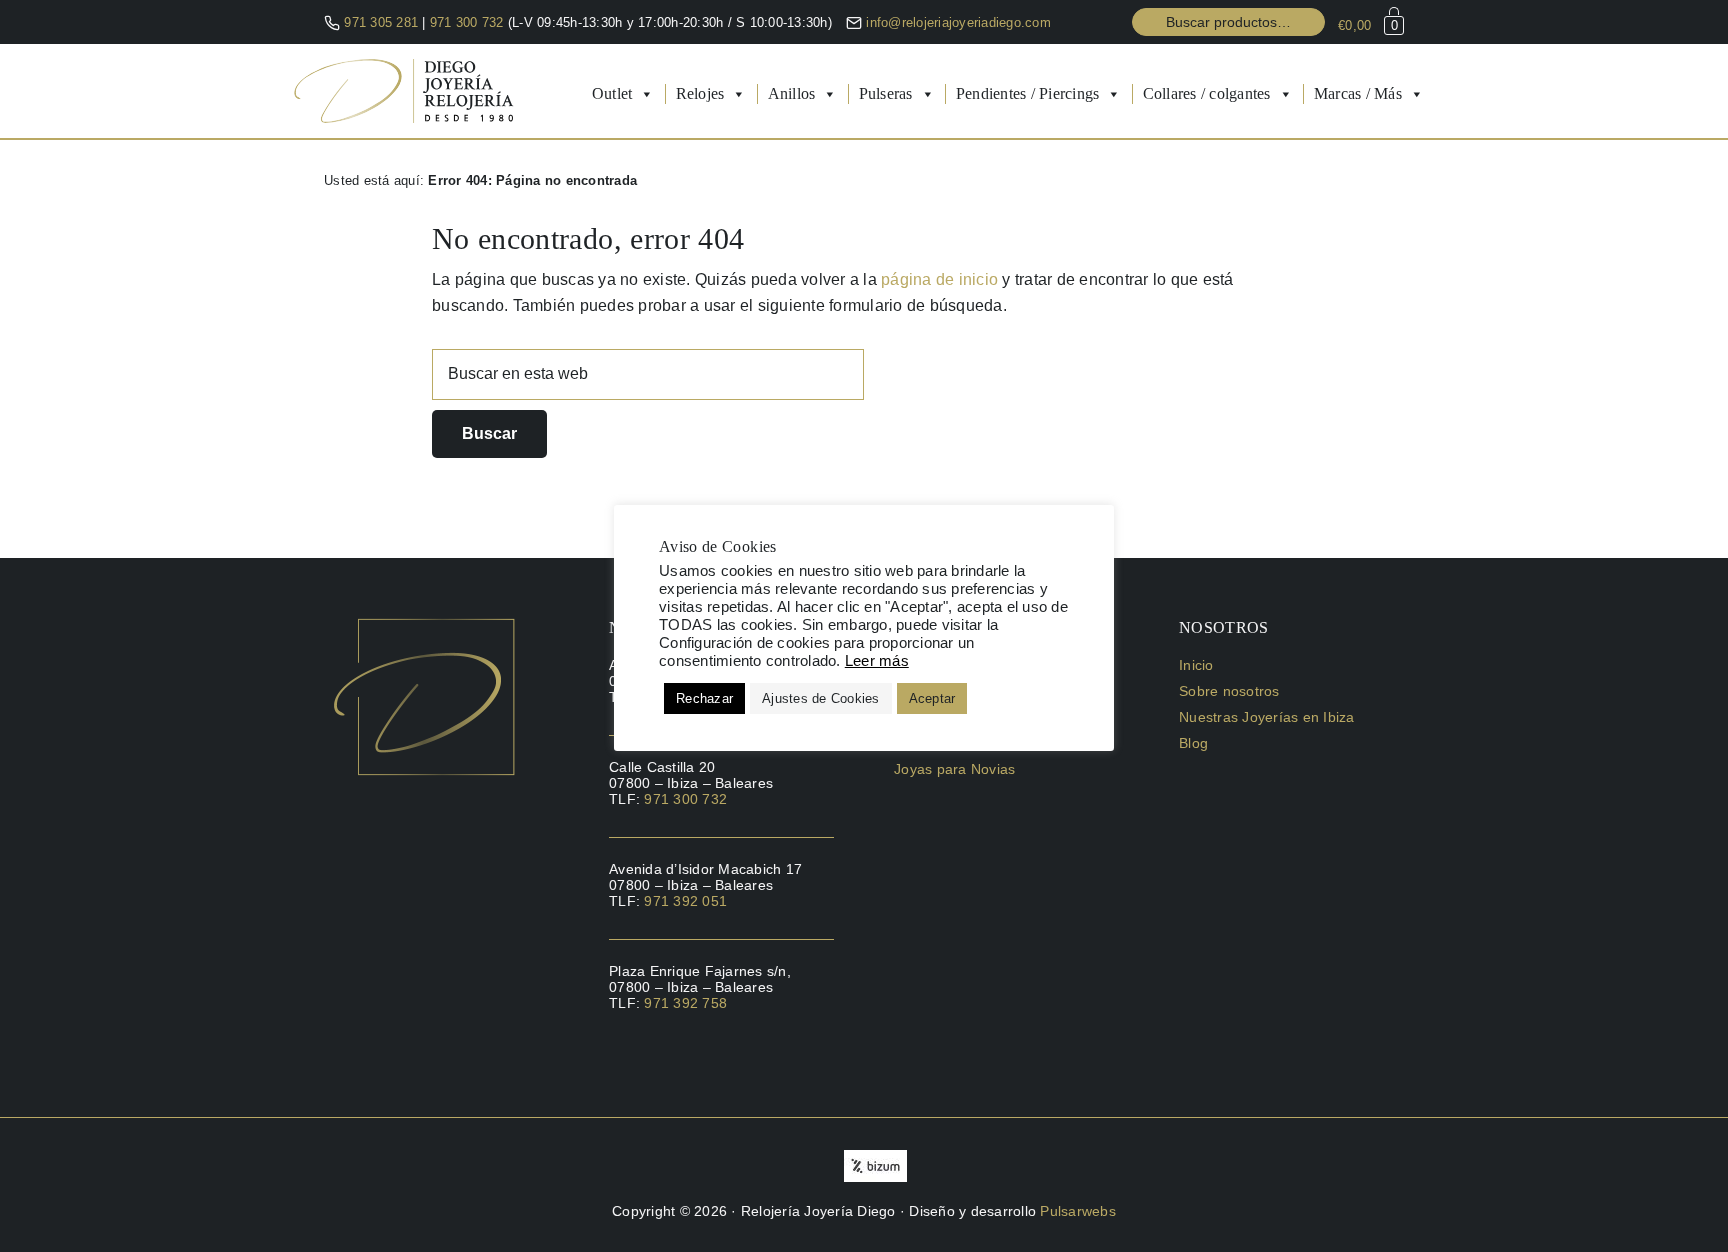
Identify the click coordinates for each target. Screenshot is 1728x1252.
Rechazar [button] (704, 698)
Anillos (792, 93)
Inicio (1196, 665)
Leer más (877, 661)
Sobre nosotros (1229, 691)
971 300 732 (469, 22)
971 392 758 (685, 1003)
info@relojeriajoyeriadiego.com (958, 22)
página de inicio (939, 279)
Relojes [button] (700, 93)
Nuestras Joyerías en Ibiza (1267, 717)
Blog (1193, 743)
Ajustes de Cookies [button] (821, 698)
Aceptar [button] (932, 698)
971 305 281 (381, 22)
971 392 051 (685, 901)
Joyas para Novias (954, 769)
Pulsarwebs (1078, 1211)
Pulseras (886, 93)
